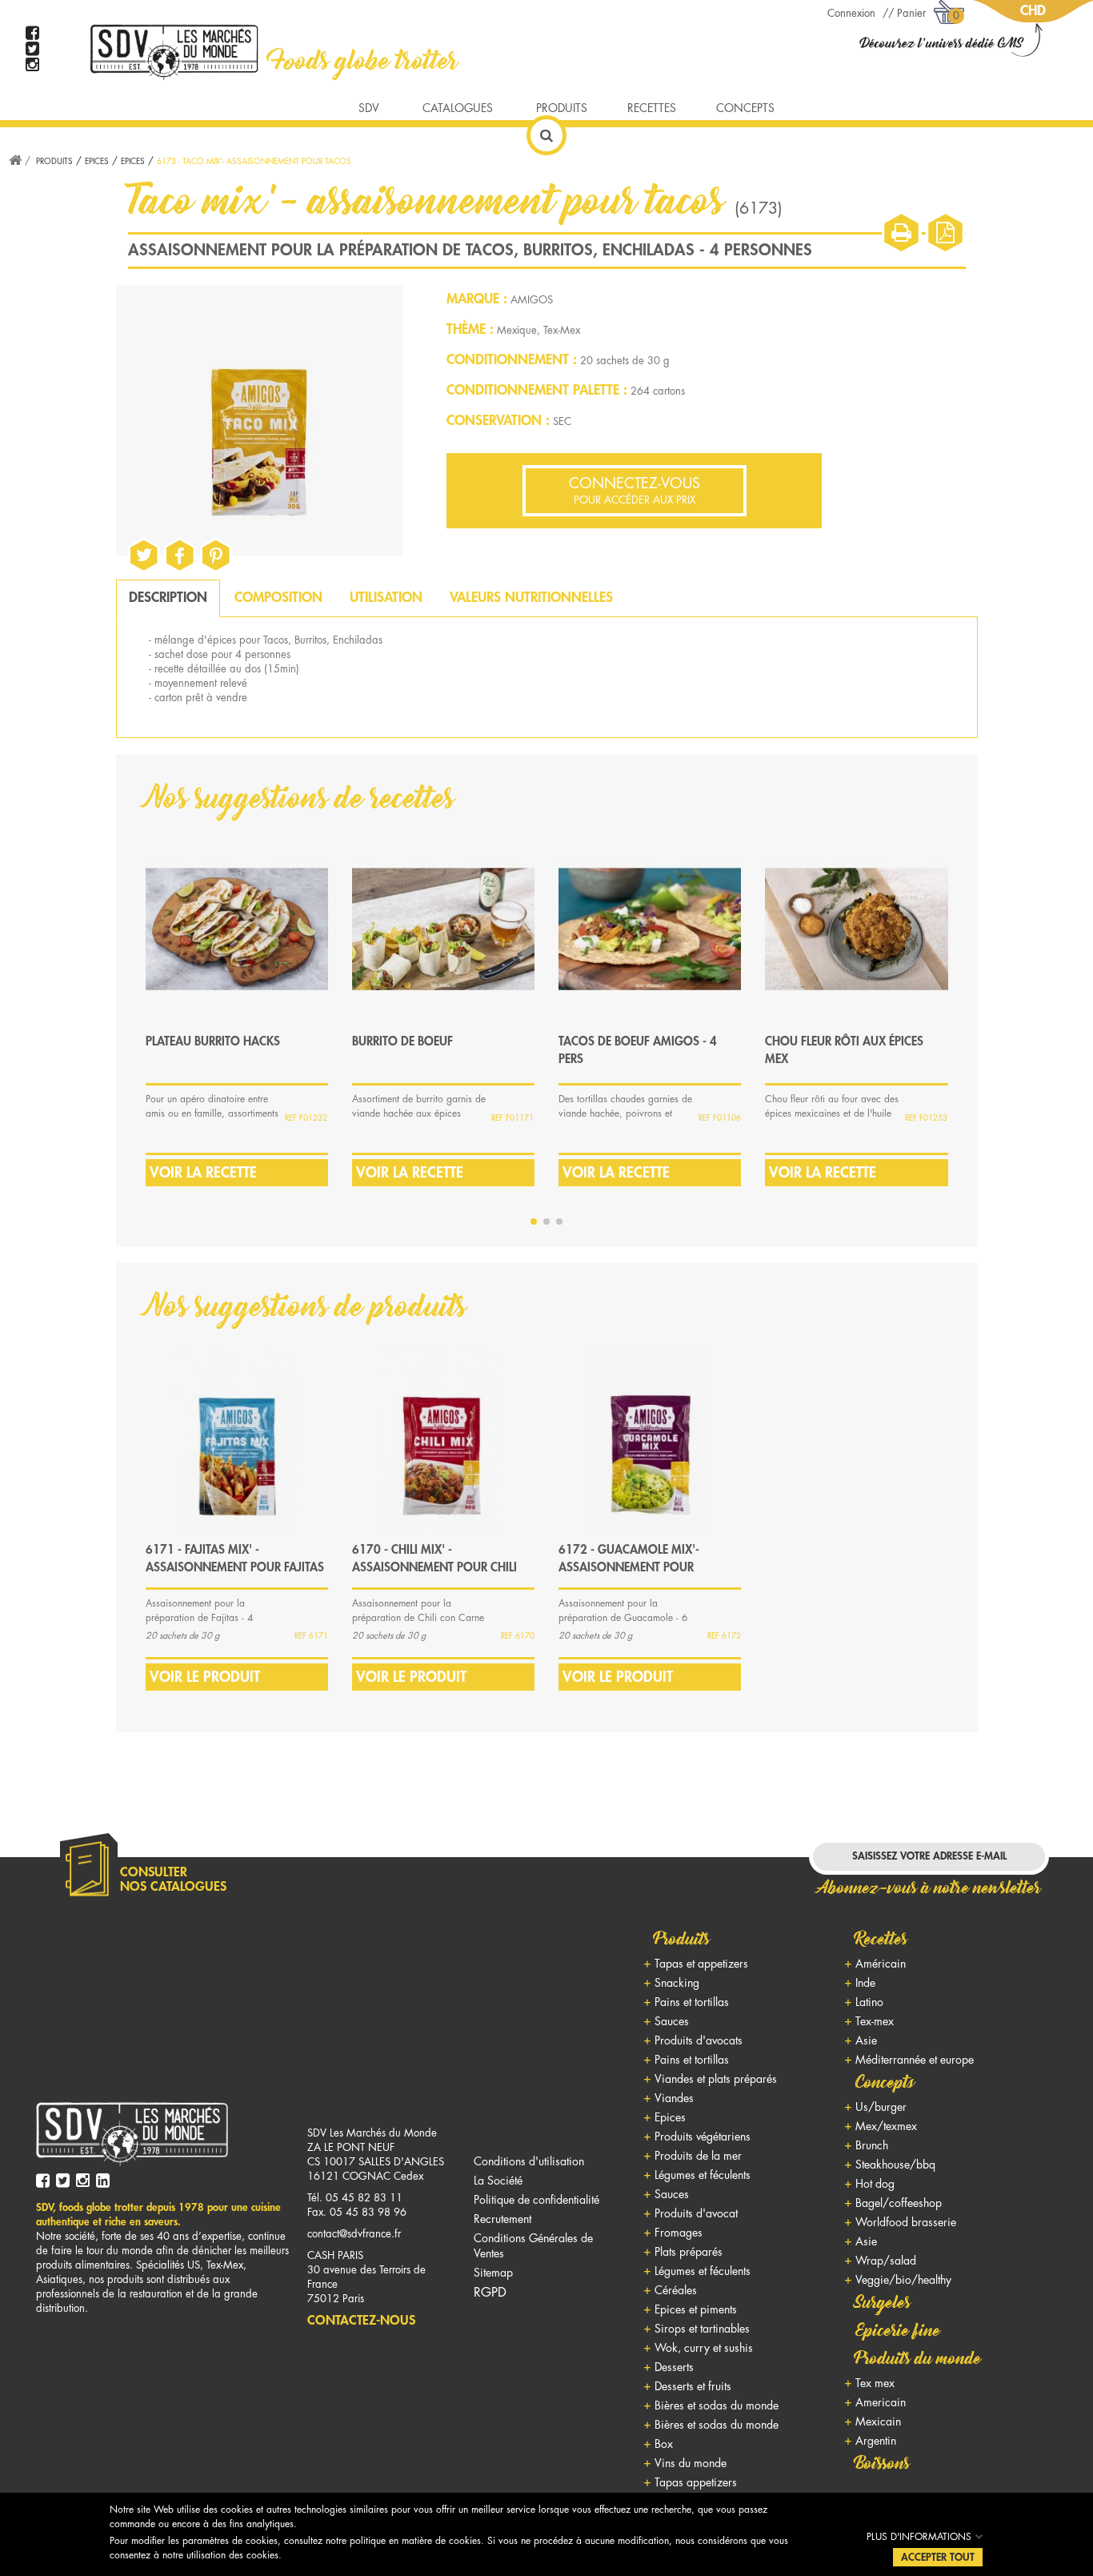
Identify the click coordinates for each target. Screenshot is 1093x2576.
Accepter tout (938, 2557)
